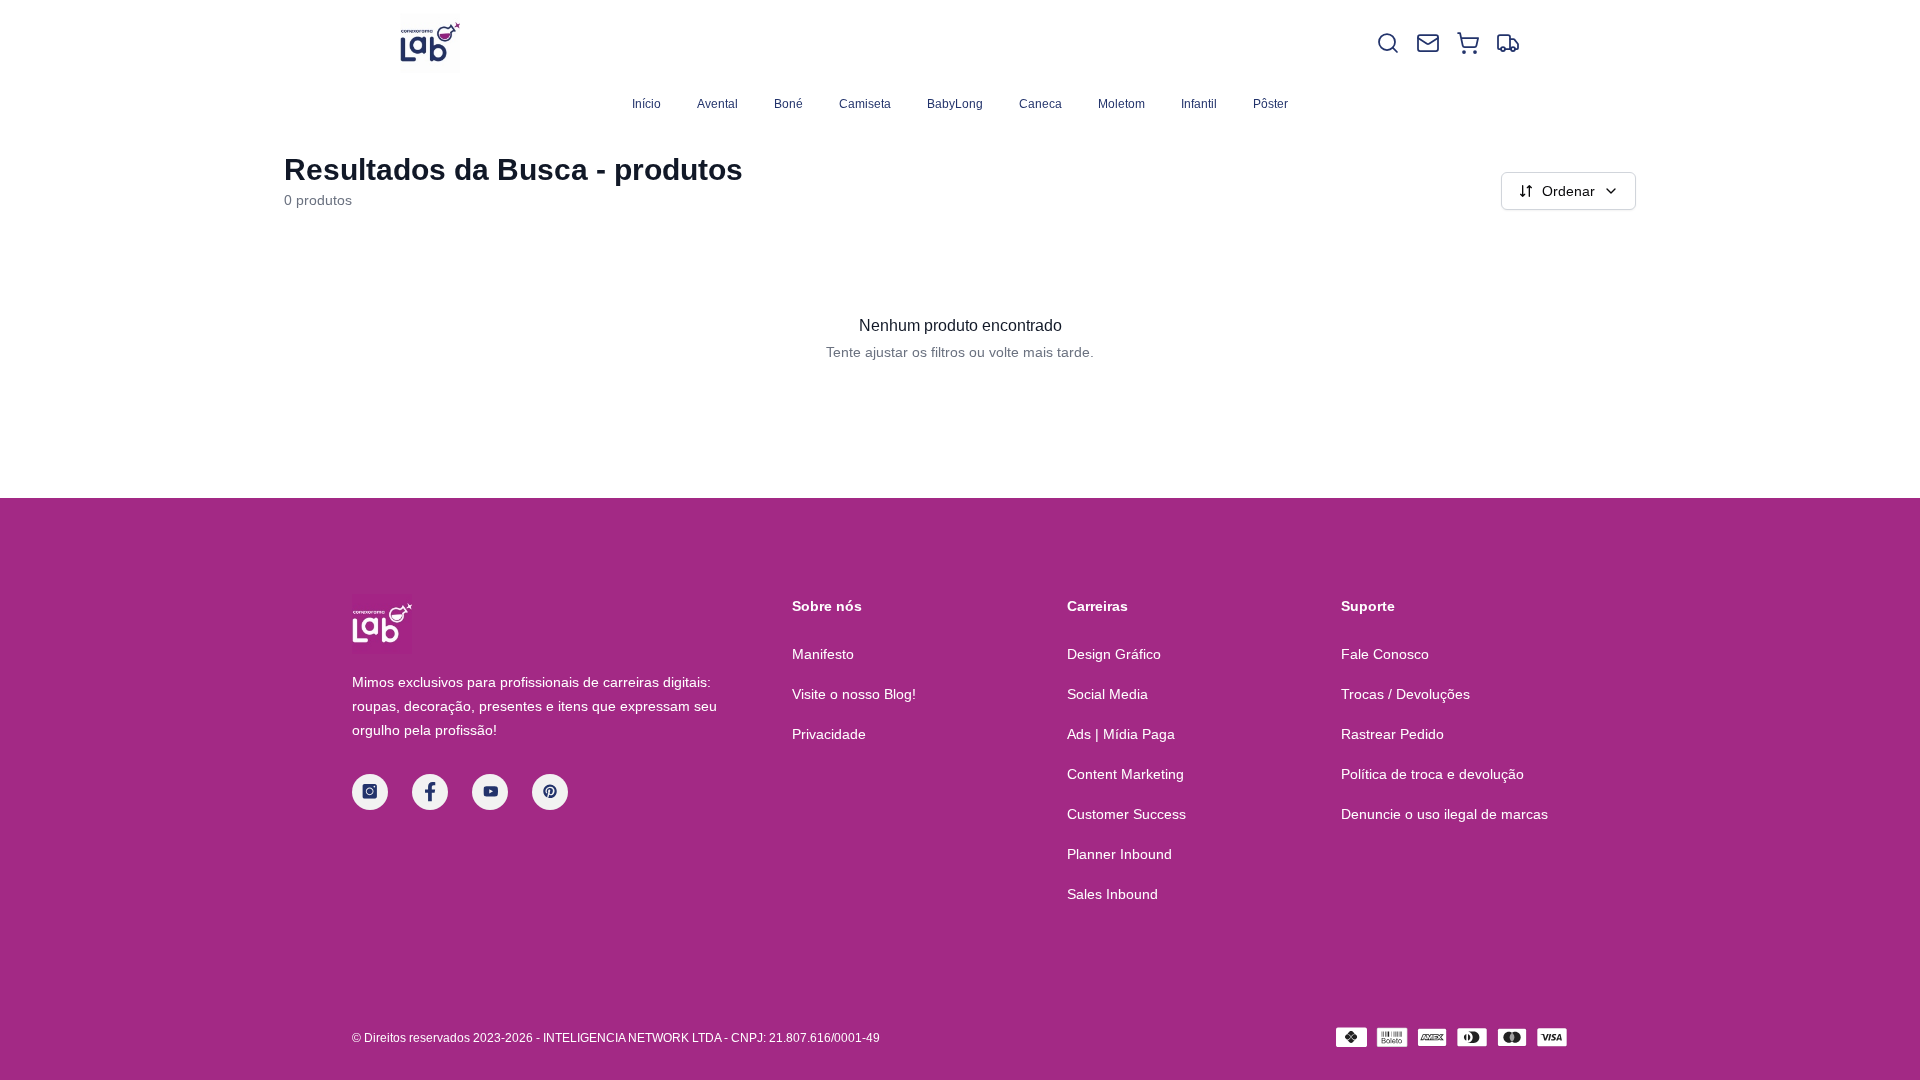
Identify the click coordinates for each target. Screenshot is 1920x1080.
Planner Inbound (1119, 854)
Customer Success (1126, 814)
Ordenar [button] (1568, 191)
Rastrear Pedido (1392, 734)
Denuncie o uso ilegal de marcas (1444, 814)
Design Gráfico (1114, 654)
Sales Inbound (1112, 894)
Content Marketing (1125, 774)
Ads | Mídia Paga (1121, 734)
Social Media (1107, 694)
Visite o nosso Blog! (854, 694)
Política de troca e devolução (1432, 774)
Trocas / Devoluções (1405, 694)
